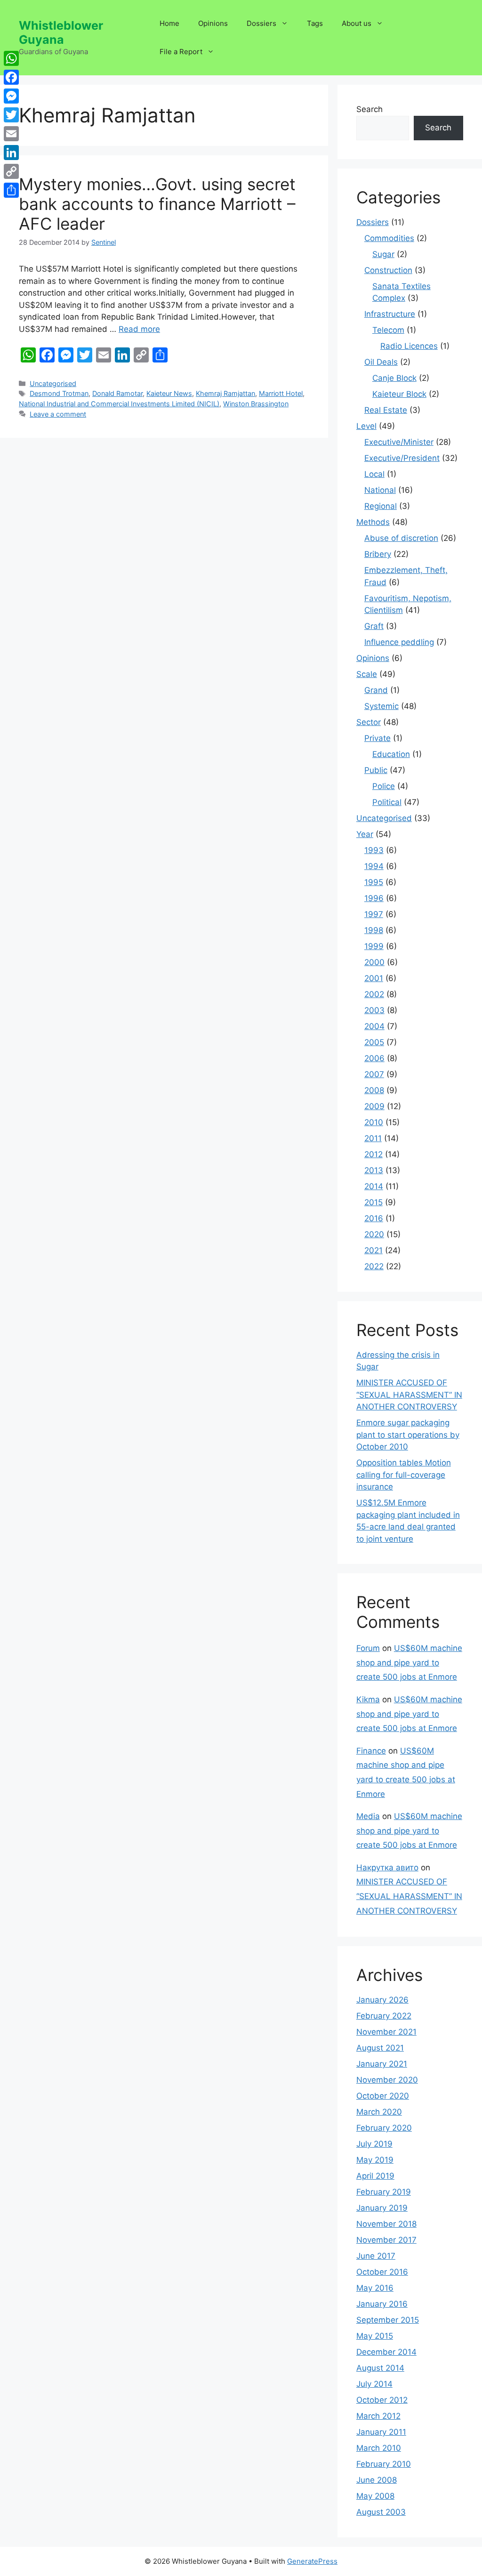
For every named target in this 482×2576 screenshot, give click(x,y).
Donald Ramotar (117, 393)
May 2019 (375, 2160)
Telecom (388, 330)
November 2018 (386, 2224)
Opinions (213, 23)
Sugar (383, 254)
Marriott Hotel (281, 393)
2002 (374, 994)
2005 (374, 1042)
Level (366, 426)
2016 (374, 1218)
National (380, 490)
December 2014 (386, 2352)
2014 (374, 1186)
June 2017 (376, 2256)
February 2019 (384, 2192)
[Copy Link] (11, 171)
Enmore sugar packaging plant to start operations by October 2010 (408, 1435)
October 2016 (382, 2272)
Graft (374, 626)
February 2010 (384, 2464)
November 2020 (387, 2080)
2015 (374, 1202)
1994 (374, 866)
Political (387, 802)
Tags (315, 23)
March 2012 (378, 2416)
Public (376, 770)
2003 (374, 1010)
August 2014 (380, 2368)
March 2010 (379, 2448)
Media (368, 1816)
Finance (371, 1751)
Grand (376, 690)
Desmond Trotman (59, 393)
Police (384, 786)
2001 (374, 978)
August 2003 (381, 2512)
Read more (139, 329)
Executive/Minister (399, 442)
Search (370, 109)
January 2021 (382, 2064)
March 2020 (379, 2112)
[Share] (11, 190)
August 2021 (380, 2048)
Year (365, 834)
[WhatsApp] (11, 58)
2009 (374, 1106)
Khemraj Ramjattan (225, 393)
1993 (374, 850)
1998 (374, 930)
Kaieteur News (169, 393)
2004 (374, 1026)
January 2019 (382, 2208)
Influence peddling (399, 642)
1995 (374, 882)
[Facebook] (11, 77)
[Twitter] (11, 115)
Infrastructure (390, 314)
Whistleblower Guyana (61, 32)
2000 (374, 962)
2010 (374, 1122)
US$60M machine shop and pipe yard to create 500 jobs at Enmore (409, 1662)
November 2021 (386, 2032)
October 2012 (382, 2400)
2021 (374, 1250)
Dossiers (261, 23)
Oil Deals (381, 362)
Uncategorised (53, 383)
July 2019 (374, 2144)
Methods (373, 522)
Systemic (382, 706)
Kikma (368, 1699)
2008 (374, 1090)
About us (357, 23)
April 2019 (375, 2176)
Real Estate (386, 410)
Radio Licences (409, 346)
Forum (368, 1648)
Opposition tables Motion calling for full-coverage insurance (404, 1475)
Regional (381, 506)
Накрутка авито (387, 1868)
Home (169, 23)
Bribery (378, 554)
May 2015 (375, 2336)
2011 (373, 1138)
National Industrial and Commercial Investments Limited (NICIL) (119, 404)
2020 (374, 1234)
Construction (388, 270)
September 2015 (388, 2320)
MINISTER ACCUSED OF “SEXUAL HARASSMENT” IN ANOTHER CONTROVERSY (409, 1395)
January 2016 (382, 2304)
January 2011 (381, 2432)
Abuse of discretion (401, 538)
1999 (374, 946)
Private (378, 738)
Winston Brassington (256, 404)
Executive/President (402, 458)
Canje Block (394, 378)
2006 (374, 1058)
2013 (374, 1170)
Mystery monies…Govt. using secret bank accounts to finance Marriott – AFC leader (157, 204)
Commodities (389, 238)
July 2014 (374, 2384)
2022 (374, 1266)
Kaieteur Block (399, 394)
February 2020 (384, 2128)
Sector (369, 722)
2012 (374, 1154)
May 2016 (375, 2288)
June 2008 (377, 2480)
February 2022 (384, 2016)
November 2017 (386, 2240)
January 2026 (382, 2000)
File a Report (181, 52)
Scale (367, 674)
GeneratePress (312, 2561)
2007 (374, 1074)
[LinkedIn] (11, 153)
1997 (374, 914)
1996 (374, 898)
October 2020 (383, 2096)
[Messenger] (11, 96)
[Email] (11, 134)
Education (391, 754)
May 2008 (375, 2496)
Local (374, 474)
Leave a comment (58, 414)
